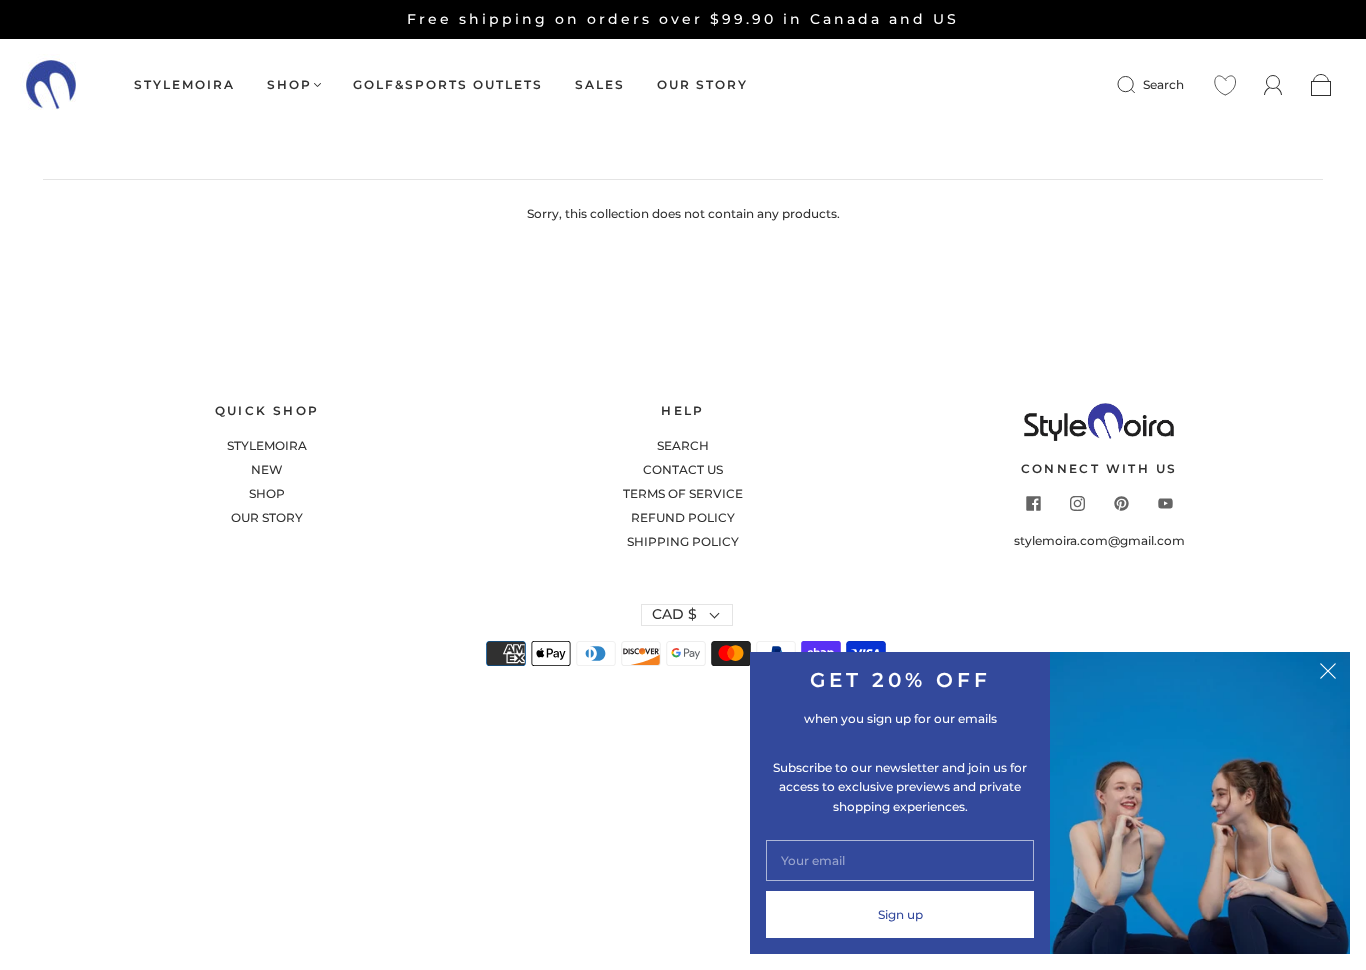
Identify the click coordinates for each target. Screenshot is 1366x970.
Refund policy (683, 517)
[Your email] (900, 860)
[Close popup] (1328, 674)
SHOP (289, 84)
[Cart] (1321, 85)
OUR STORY (702, 84)
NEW (267, 469)
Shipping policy (683, 541)
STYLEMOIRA (184, 84)
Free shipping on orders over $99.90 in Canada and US (683, 19)
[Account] (1273, 84)
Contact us (683, 469)
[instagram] (1077, 504)
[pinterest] (1121, 504)
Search (1163, 84)
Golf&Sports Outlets (448, 84)
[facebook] (1033, 504)
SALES (600, 84)
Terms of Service (683, 493)
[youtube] (1165, 504)
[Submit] (1139, 85)
